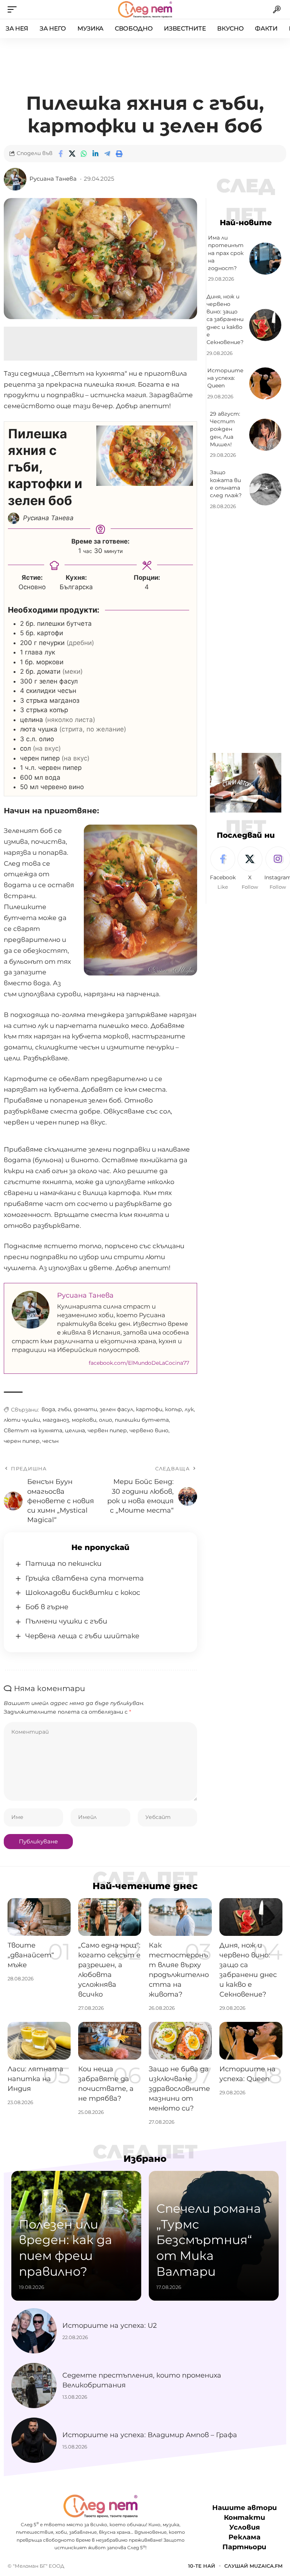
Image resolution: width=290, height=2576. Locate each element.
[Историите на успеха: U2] (34, 2331)
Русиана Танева (53, 179)
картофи (149, 1409)
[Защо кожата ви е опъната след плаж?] (265, 489)
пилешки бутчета (142, 1420)
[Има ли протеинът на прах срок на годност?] (265, 259)
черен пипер (22, 1441)
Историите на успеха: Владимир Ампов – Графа (150, 2435)
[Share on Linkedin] (96, 154)
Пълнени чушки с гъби (66, 1621)
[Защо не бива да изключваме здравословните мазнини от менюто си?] (180, 2041)
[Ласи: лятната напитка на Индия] (39, 2041)
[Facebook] (223, 869)
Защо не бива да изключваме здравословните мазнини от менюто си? (179, 2089)
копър (174, 1409)
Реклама (244, 2538)
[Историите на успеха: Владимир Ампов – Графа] (34, 2440)
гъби (64, 1409)
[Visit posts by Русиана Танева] (15, 179)
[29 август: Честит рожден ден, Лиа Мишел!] (265, 435)
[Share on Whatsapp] (84, 154)
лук (189, 1409)
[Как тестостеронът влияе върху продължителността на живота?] (180, 1917)
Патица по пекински (63, 1564)
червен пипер (107, 1430)
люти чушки (22, 1420)
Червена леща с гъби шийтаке (82, 1636)
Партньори (244, 2547)
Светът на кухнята (33, 1430)
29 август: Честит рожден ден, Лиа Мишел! (225, 429)
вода (48, 1409)
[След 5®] (145, 9)
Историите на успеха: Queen (225, 378)
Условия (244, 2528)
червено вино (149, 1430)
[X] (250, 869)
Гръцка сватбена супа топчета (85, 1578)
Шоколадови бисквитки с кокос (83, 1593)
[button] (14, 9)
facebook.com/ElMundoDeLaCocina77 (139, 1363)
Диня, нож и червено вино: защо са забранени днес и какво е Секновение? (225, 320)
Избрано (145, 2159)
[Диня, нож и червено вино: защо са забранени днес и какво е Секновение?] (265, 325)
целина (75, 1430)
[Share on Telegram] (107, 154)
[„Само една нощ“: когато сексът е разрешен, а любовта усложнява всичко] (110, 1917)
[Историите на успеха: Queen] (265, 383)
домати (85, 1409)
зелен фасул (116, 1409)
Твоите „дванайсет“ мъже (31, 1955)
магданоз (56, 1420)
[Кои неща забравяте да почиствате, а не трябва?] (110, 2041)
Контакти (244, 2518)
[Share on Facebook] (60, 154)
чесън (50, 1441)
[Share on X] (72, 154)
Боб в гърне (47, 1607)
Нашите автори (244, 2508)
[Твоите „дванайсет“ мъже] (39, 1917)
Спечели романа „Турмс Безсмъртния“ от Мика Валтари (209, 2240)
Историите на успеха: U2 (110, 2326)
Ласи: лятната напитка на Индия (35, 2079)
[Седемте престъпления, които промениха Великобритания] (34, 2386)
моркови (84, 1420)
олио (106, 1420)
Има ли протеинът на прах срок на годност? (226, 253)
